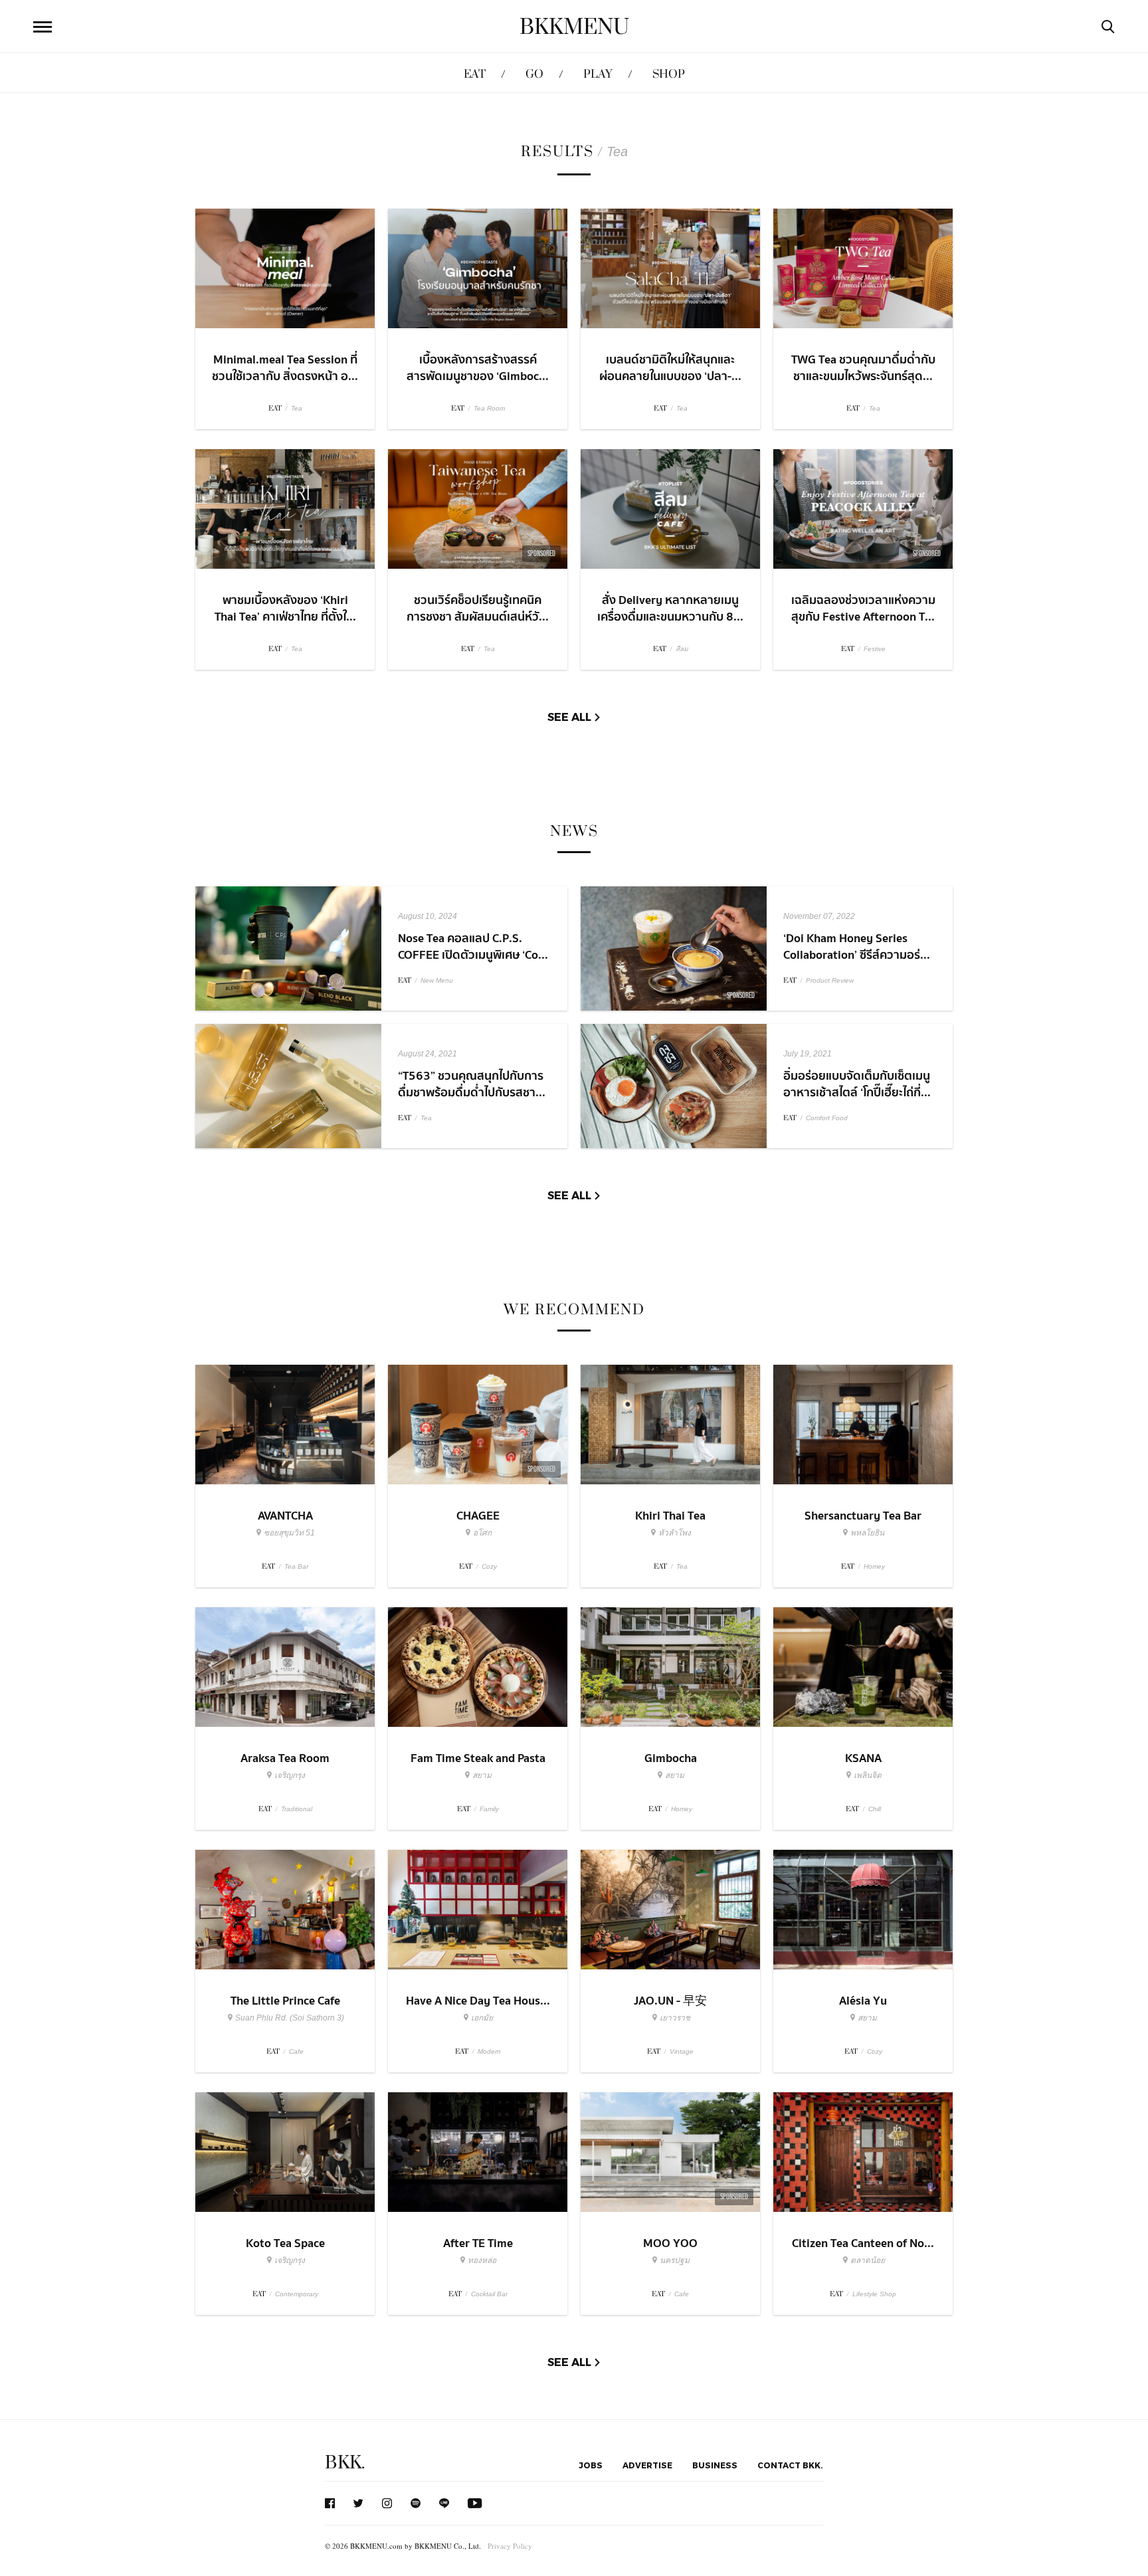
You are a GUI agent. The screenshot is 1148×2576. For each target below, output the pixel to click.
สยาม (482, 1775)
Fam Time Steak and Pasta (478, 1758)
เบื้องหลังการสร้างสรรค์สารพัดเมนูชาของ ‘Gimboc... (478, 368)
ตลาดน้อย (868, 2260)
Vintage (682, 2051)
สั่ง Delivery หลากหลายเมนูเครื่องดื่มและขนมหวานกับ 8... (670, 609)
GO (534, 74)
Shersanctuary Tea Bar (863, 1516)
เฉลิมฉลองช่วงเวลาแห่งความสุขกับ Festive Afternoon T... (863, 609)
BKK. (345, 2463)
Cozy (489, 1566)
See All (569, 717)
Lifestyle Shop (874, 2294)
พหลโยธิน (867, 1533)
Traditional (297, 1809)
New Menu (437, 980)
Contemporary (297, 2294)
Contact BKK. (790, 2465)
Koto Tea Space (285, 2243)
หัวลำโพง (675, 1533)
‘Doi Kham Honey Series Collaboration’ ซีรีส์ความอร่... (857, 947)
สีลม (682, 649)
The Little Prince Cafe (285, 2001)
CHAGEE (478, 1516)
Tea (297, 408)
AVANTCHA (285, 1516)
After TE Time (478, 2243)
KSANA (863, 1758)
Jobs (591, 2465)
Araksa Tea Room (285, 1758)
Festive (875, 649)
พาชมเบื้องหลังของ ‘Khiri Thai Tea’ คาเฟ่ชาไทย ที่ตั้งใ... (285, 609)
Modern (489, 2051)
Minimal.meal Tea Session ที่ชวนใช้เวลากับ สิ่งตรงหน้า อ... (285, 368)
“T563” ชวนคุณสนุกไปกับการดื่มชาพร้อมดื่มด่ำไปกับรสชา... (472, 1084)
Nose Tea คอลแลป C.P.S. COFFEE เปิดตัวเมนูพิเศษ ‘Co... (473, 947)
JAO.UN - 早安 (670, 2001)
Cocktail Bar (489, 2294)
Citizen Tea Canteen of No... (863, 2243)
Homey (874, 1566)
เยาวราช (675, 2018)
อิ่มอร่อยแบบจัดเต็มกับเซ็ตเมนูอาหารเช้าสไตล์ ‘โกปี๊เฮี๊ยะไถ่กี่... (857, 1084)
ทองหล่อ (482, 2260)
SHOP (669, 74)
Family (489, 1809)
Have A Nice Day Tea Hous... (478, 2001)
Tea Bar (296, 1566)
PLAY (598, 74)
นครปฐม (675, 2260)
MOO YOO (670, 2243)
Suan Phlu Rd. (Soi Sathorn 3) (290, 2018)
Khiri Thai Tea (670, 1516)
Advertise (647, 2465)
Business (715, 2465)
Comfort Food (827, 1118)
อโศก (482, 1533)
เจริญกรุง (290, 1775)
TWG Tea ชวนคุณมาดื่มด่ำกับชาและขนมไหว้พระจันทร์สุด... (863, 368)
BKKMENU (574, 27)
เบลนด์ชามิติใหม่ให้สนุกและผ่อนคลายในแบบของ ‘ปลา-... (670, 368)
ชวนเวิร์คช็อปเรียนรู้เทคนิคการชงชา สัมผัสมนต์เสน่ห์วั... (478, 609)
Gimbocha (671, 1758)
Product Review (830, 980)
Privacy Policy (510, 2546)
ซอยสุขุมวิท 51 (289, 1533)
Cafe (296, 2051)
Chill (875, 1809)
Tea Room (489, 408)
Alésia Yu (863, 2001)
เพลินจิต (868, 1775)
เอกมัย (482, 2018)
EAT (475, 74)
